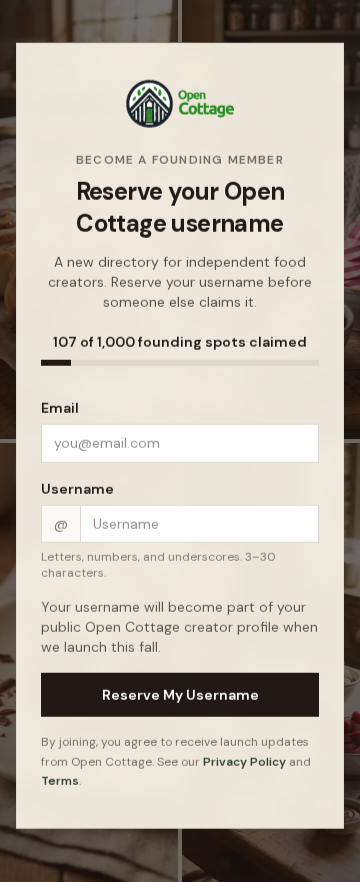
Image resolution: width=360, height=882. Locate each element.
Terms (60, 782)
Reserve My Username (180, 696)
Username (77, 490)
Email (60, 409)
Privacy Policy (244, 762)
